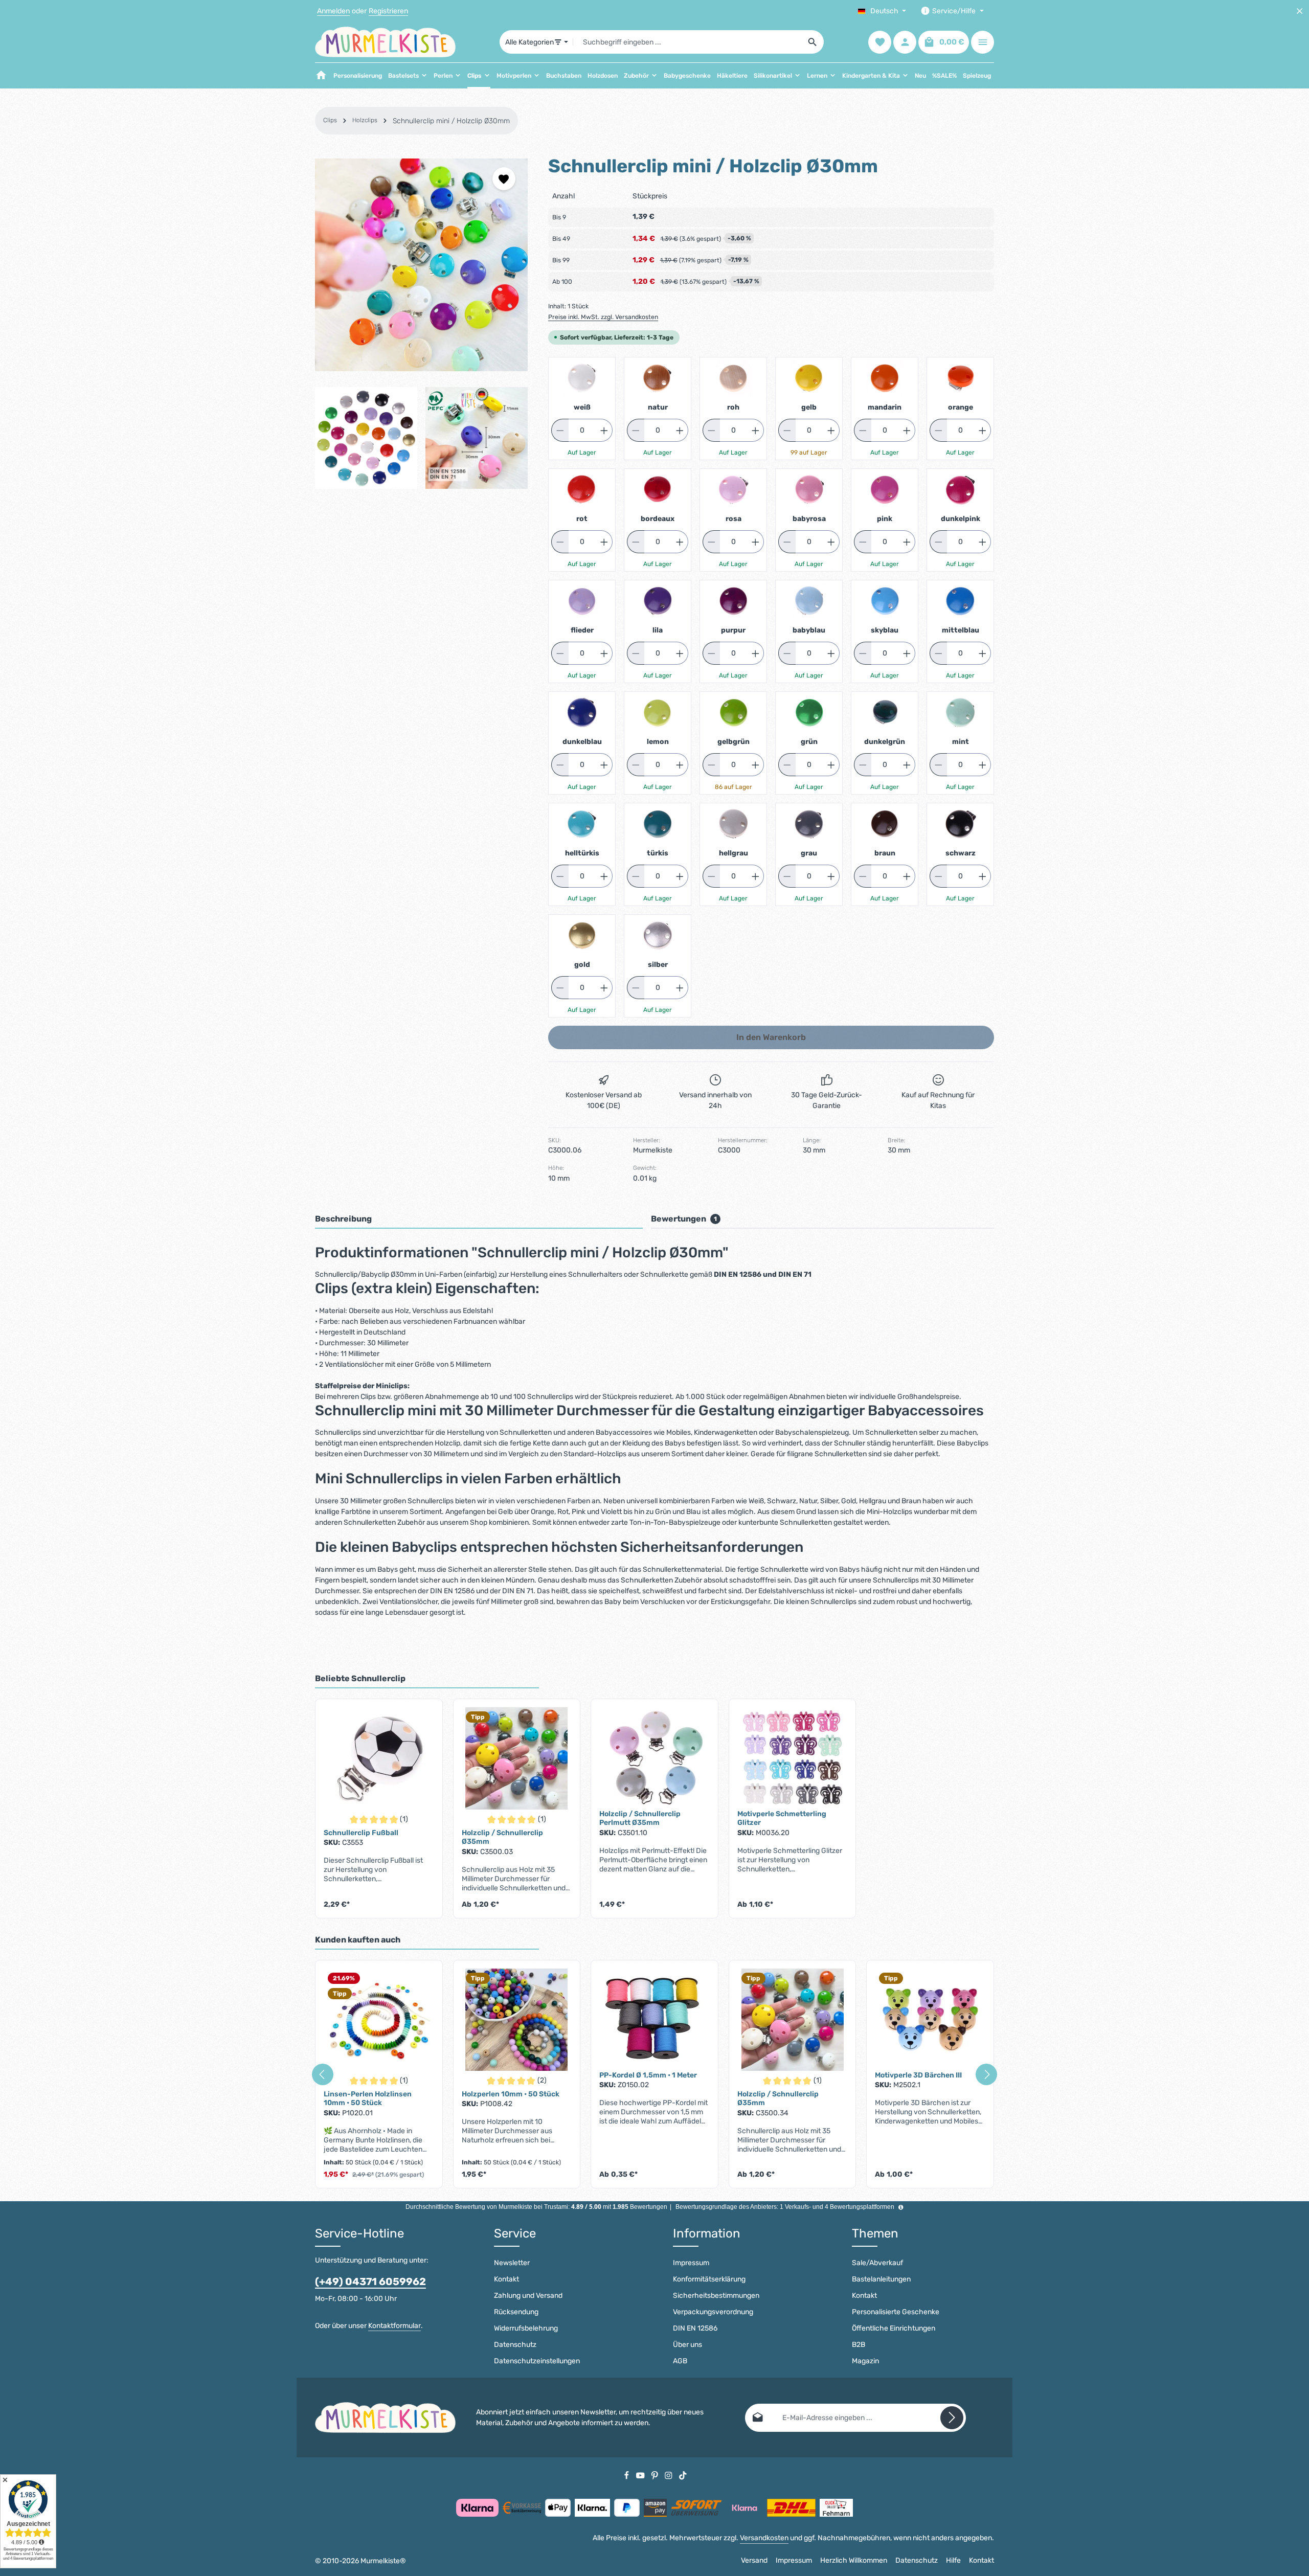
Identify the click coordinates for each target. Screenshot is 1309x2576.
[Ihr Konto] (905, 42)
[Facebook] (627, 2475)
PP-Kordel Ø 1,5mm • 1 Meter (648, 2075)
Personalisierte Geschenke (896, 2312)
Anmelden (333, 11)
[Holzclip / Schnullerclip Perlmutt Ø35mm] (654, 1758)
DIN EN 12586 (695, 2328)
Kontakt (506, 2279)
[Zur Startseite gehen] (385, 42)
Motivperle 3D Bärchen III (918, 2075)
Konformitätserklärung (709, 2279)
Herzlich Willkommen (854, 2560)
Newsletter (512, 2263)
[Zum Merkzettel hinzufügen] (504, 179)
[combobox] (687, 42)
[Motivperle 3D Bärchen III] (930, 2020)
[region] (421, 324)
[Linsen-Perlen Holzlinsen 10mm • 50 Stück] (379, 2020)
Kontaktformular (394, 2326)
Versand (754, 2560)
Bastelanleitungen (881, 2279)
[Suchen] (813, 42)
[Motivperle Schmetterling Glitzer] (793, 1758)
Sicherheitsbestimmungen (716, 2296)
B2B (859, 2345)
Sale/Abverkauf (877, 2263)
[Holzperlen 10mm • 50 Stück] (517, 2020)
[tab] (479, 1219)
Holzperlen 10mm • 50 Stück (511, 2094)
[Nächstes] (986, 2074)
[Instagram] (669, 2475)
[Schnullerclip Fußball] (379, 1758)
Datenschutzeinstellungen (537, 2361)
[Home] (321, 76)
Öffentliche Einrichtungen (894, 2328)
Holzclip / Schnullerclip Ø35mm (502, 1837)
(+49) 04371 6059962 (370, 2281)
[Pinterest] (656, 2475)
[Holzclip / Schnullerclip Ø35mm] (517, 1758)
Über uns (687, 2345)
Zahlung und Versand (528, 2296)
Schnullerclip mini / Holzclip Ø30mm (451, 121)
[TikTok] (683, 2475)
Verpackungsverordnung (713, 2312)
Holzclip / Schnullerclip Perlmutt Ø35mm (640, 1818)
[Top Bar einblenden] (983, 42)
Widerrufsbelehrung (526, 2328)
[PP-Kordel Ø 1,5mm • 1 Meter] (654, 2020)
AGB (680, 2361)
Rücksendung (516, 2312)
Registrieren (388, 11)
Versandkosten (764, 2538)
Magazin (865, 2361)
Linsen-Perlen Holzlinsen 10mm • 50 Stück (368, 2099)
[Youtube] (641, 2475)
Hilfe (953, 2560)
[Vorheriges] (323, 2074)
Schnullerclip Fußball (361, 1833)
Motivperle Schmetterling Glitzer (782, 1818)
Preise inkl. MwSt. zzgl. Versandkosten (603, 317)
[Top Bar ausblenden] (1300, 11)
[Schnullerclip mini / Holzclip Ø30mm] (421, 265)
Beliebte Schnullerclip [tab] (360, 1678)
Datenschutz (515, 2345)
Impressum (691, 2263)
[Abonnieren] (952, 2418)
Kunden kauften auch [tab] (358, 1940)
